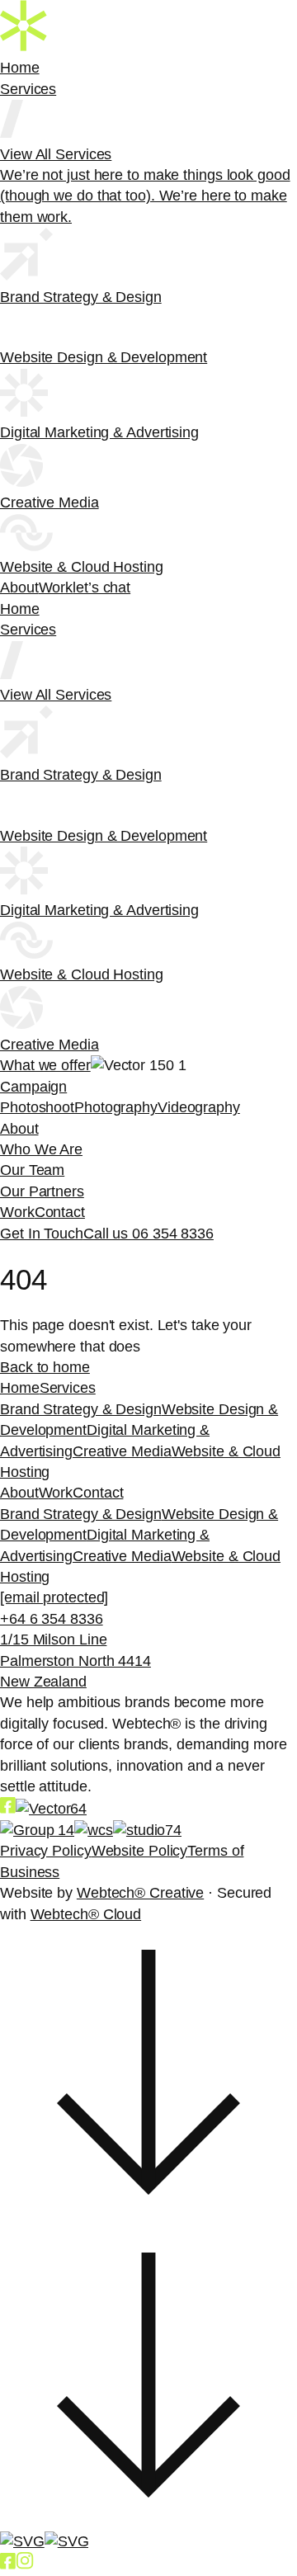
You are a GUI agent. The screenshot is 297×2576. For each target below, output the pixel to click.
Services (28, 89)
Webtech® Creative (140, 1893)
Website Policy (140, 1851)
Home (20, 68)
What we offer (45, 1065)
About (19, 587)
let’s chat (101, 587)
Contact (60, 1212)
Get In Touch (42, 1234)
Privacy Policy (46, 1851)
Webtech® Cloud (86, 1914)
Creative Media (122, 1451)
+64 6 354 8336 (52, 1619)
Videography (199, 1107)
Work (56, 587)
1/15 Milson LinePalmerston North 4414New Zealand (75, 1661)
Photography (116, 1107)
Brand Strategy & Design (81, 1409)
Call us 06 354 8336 (148, 1234)
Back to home (45, 1367)
